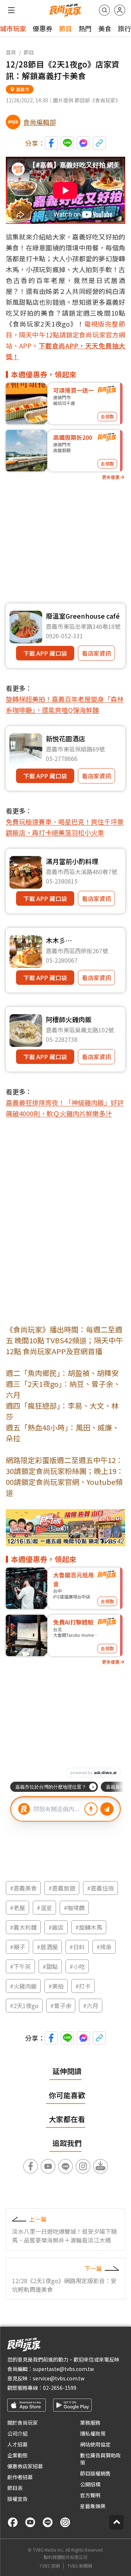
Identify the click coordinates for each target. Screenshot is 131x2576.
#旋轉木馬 (89, 1927)
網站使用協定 (95, 2444)
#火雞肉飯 (23, 1986)
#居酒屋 (47, 1947)
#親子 (17, 1947)
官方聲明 (90, 2495)
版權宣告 (17, 2499)
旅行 (124, 28)
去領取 (107, 416)
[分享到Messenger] (83, 143)
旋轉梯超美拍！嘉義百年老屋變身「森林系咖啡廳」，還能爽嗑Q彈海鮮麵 (65, 704)
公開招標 (90, 2484)
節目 (65, 28)
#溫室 (44, 1908)
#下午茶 (20, 1966)
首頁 (11, 52)
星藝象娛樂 (93, 2506)
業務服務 (90, 2423)
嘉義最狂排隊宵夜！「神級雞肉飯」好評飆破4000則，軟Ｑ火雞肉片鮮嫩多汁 (65, 1108)
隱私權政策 (93, 2433)
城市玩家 (13, 28)
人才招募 (17, 2444)
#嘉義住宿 (100, 1888)
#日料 (77, 1947)
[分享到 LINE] (67, 143)
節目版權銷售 (95, 2473)
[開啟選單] (11, 10)
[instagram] (65, 2522)
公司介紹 (17, 2433)
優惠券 (43, 28)
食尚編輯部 (40, 122)
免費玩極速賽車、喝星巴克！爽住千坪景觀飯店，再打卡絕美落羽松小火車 (65, 827)
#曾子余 (61, 2006)
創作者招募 (20, 2477)
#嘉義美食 (23, 1888)
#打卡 (83, 1986)
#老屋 (17, 1908)
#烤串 (104, 1947)
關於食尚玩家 (23, 2423)
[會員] (120, 10)
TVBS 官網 (49, 2566)
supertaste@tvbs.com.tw (63, 2369)
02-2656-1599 (60, 2388)
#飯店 (56, 1927)
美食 (105, 28)
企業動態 (17, 2455)
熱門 (85, 28)
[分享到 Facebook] (51, 143)
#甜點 (50, 1966)
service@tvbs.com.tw (59, 2378)
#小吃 (77, 1966)
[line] (48, 2522)
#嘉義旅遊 (62, 1888)
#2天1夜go (24, 2006)
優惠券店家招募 (25, 2466)
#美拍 (56, 1986)
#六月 (91, 2006)
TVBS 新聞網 (80, 2566)
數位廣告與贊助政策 (100, 2459)
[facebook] (13, 2522)
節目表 (15, 2488)
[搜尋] (104, 10)
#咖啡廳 (74, 1908)
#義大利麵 (23, 1927)
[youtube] (30, 2522)
